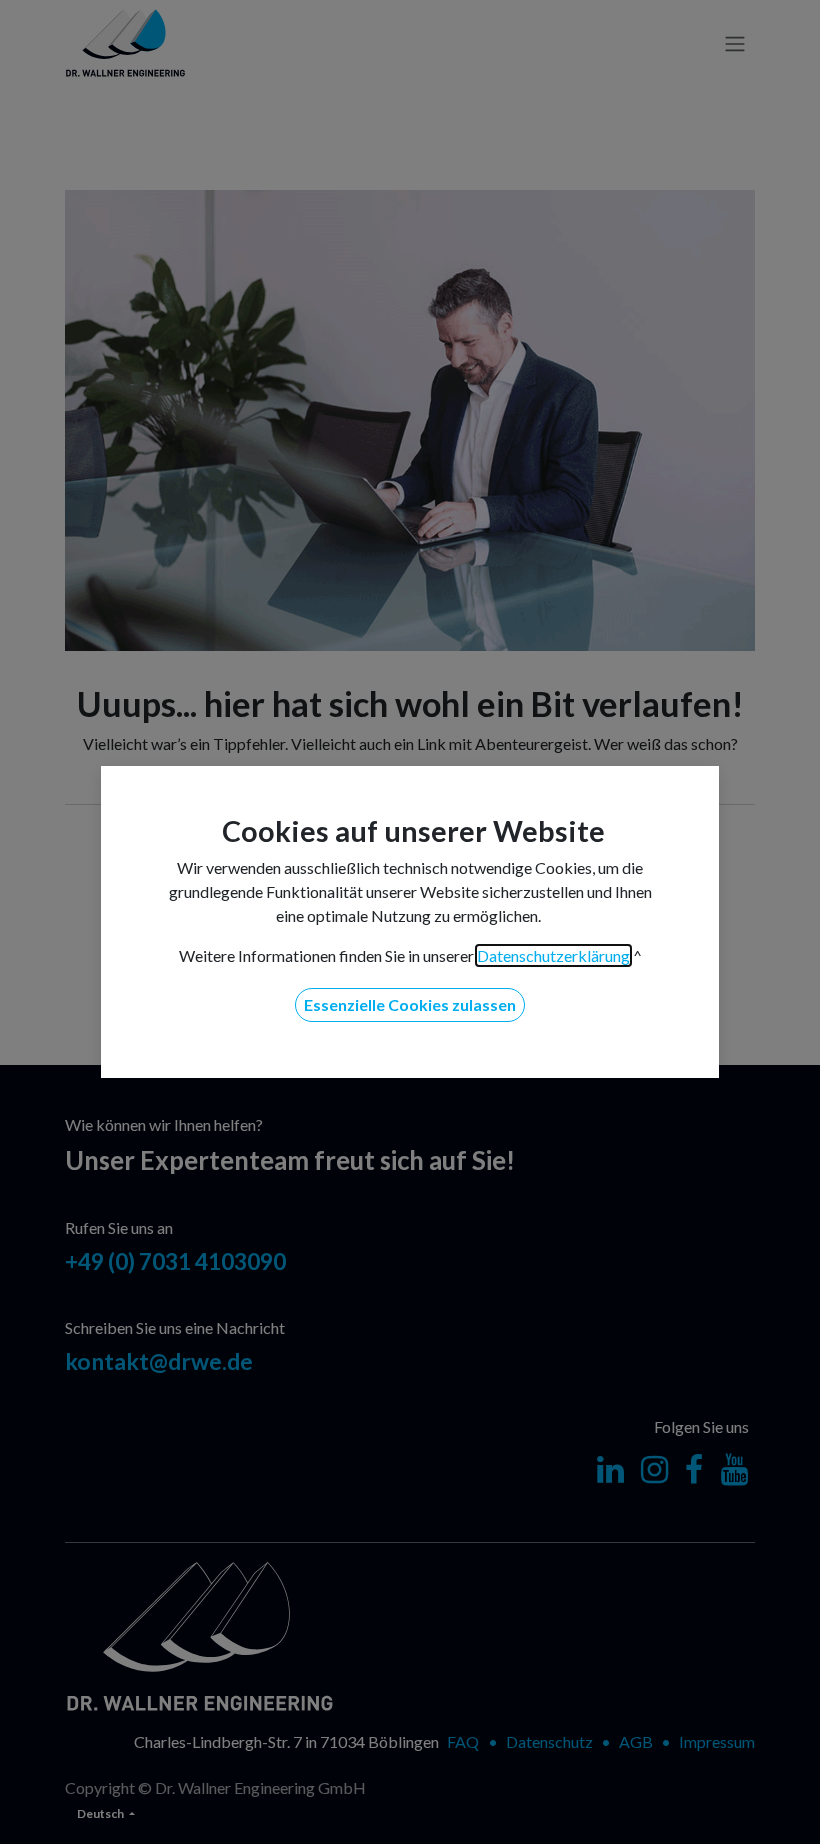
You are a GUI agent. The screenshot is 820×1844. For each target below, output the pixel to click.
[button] (410, 1005)
